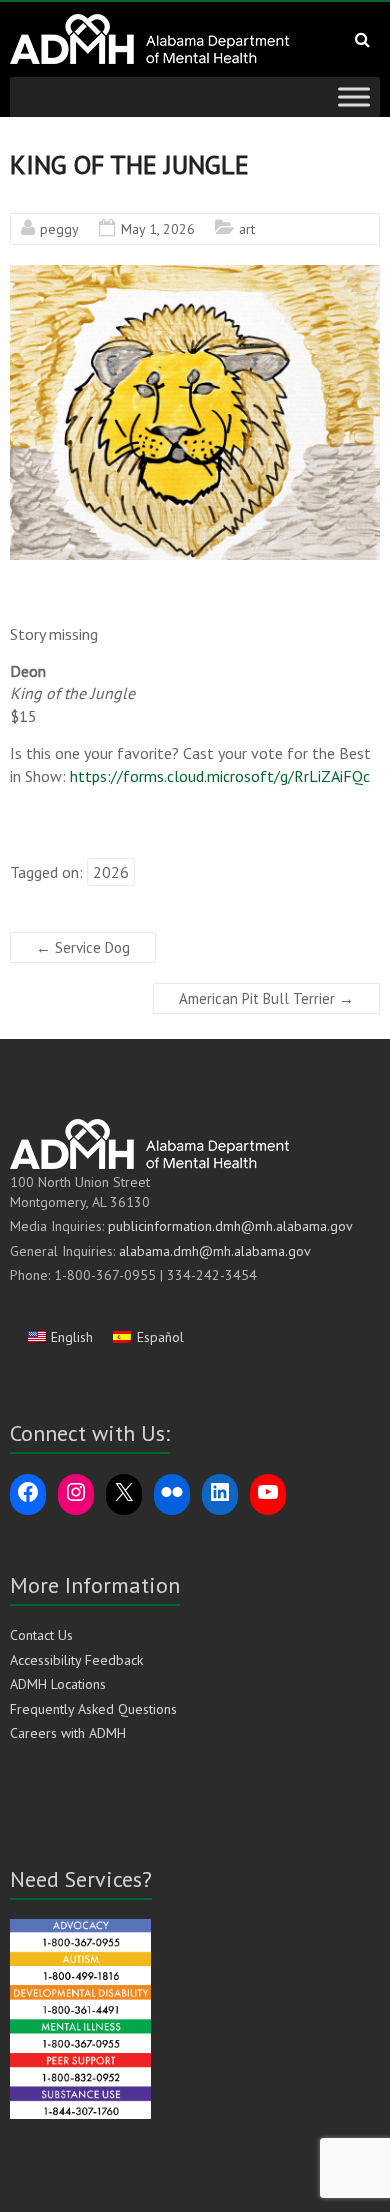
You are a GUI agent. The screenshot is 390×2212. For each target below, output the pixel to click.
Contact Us (41, 1635)
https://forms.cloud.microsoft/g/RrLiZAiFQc (220, 776)
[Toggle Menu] (354, 96)
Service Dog (83, 947)
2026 (111, 872)
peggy (59, 229)
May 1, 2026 (158, 229)
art (247, 229)
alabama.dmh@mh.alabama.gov (215, 1251)
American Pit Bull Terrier (266, 998)
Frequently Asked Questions (93, 1709)
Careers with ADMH (68, 1733)
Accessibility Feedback (76, 1660)
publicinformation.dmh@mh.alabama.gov (230, 1226)
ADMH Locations (58, 1684)
